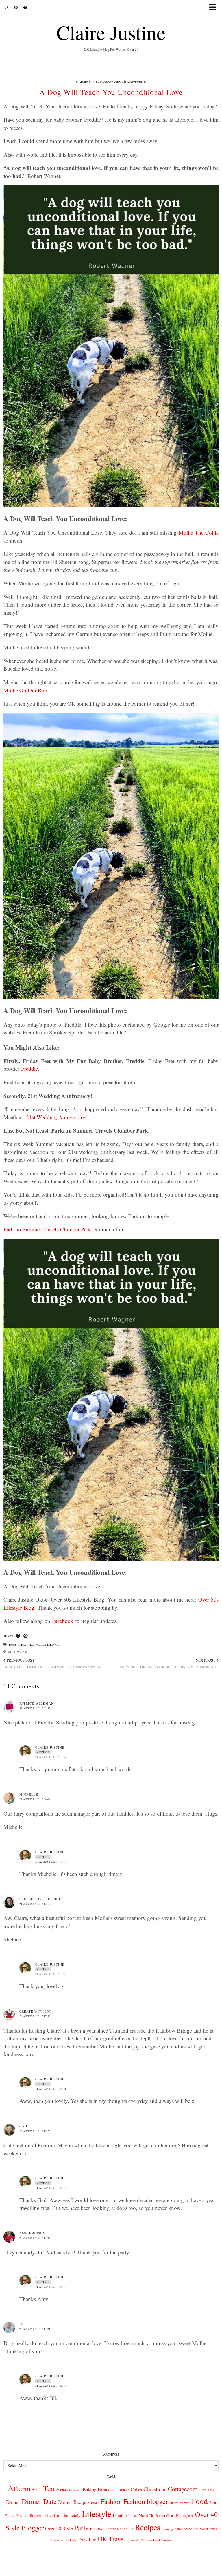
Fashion (111, 2501)
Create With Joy (35, 2011)
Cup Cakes (206, 2490)
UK (94, 2540)
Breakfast (107, 2489)
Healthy (52, 2515)
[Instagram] (7, 7)
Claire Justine (111, 32)
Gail (24, 2126)
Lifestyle (26, 1645)
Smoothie (191, 2529)
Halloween (34, 2515)
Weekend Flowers (159, 2540)
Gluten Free (14, 2515)
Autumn (62, 2490)
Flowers (185, 2503)
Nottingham (17, 1652)
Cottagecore (183, 2489)
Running (167, 2529)
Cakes (136, 2489)
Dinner (13, 2502)
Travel (84, 2540)
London (120, 2515)
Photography (110, 82)
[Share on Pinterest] (26, 1636)
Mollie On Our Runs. (27, 690)
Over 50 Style (59, 2528)
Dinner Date (39, 2501)
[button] (214, 7)
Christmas (155, 2489)
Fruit (213, 2502)
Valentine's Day (136, 2540)
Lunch (133, 2515)
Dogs (13, 1645)
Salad (178, 2529)
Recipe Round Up (119, 2529)
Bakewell (75, 2490)
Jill (23, 2324)
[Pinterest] (16, 7)
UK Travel (111, 2539)
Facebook (63, 1621)
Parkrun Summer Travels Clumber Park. (48, 1229)
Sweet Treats (208, 2529)
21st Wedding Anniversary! (57, 1117)
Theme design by (194, 2570)
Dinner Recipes (74, 2502)
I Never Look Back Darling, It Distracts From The (169, 1663)
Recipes (148, 2527)
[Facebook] (25, 7)
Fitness (174, 2503)
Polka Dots (97, 2529)
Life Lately (71, 2515)
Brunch (124, 2490)
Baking (89, 2489)
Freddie (29, 1069)
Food (200, 2501)
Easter (95, 2503)
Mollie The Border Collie (157, 2515)
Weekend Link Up (48, 1645)
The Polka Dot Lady (64, 2540)
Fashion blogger (146, 2501)
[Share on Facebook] (18, 1636)
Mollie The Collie (199, 532)
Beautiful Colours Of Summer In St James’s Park (52, 1663)
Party (82, 2528)
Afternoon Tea (31, 2488)
